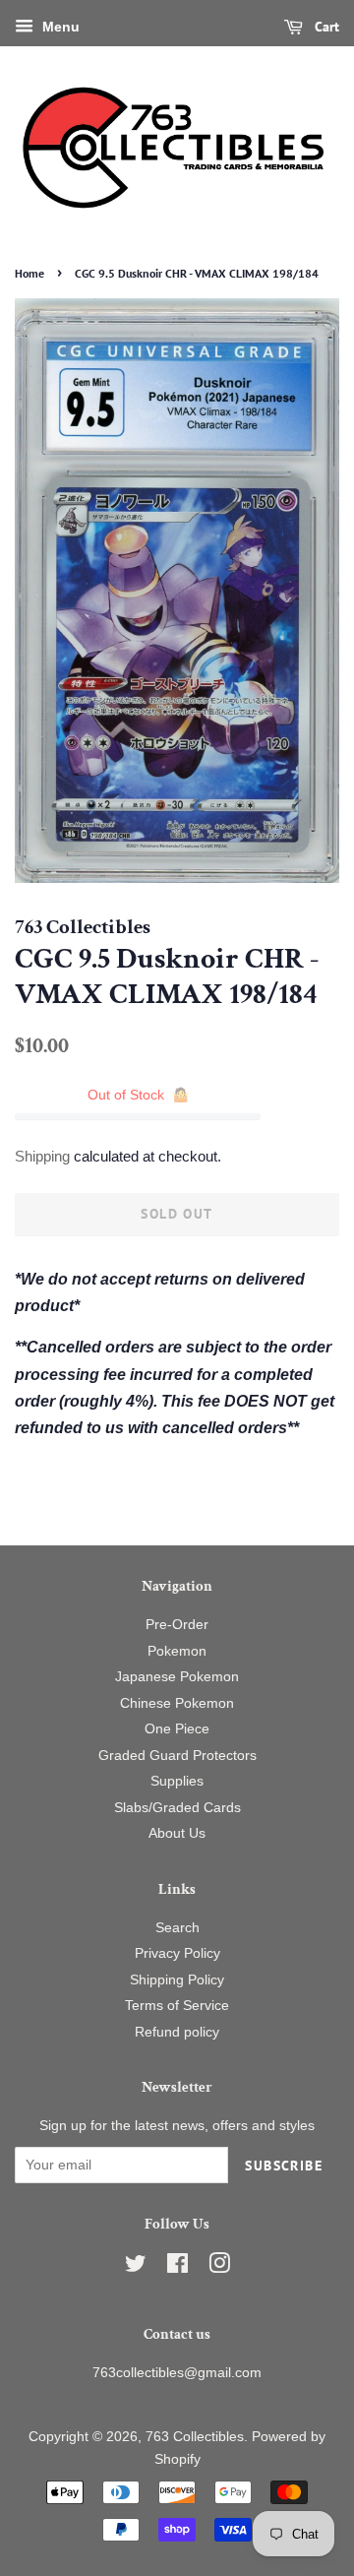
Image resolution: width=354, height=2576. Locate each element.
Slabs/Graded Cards (177, 1808)
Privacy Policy (177, 1953)
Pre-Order (177, 1625)
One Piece (177, 1729)
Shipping (42, 1156)
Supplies (177, 1781)
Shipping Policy (177, 1980)
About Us (177, 1833)
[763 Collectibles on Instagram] (219, 2267)
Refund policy (177, 2032)
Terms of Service (177, 2006)
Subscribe (284, 2166)
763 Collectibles (195, 2437)
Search (177, 1928)
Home (29, 273)
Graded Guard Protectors (177, 1756)
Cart (325, 27)
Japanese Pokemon (177, 1677)
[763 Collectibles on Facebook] (177, 2267)
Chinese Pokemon (177, 1703)
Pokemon (177, 1651)
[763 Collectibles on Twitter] (136, 2267)
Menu (59, 27)
